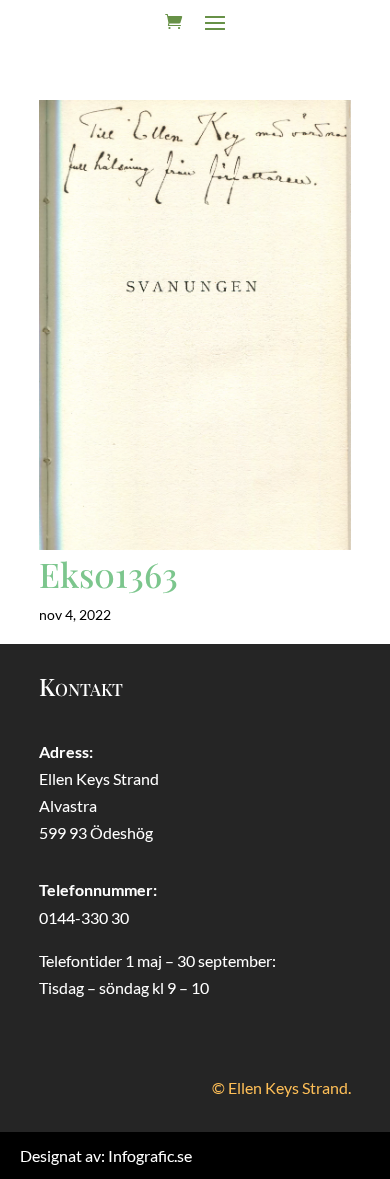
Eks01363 (108, 574)
